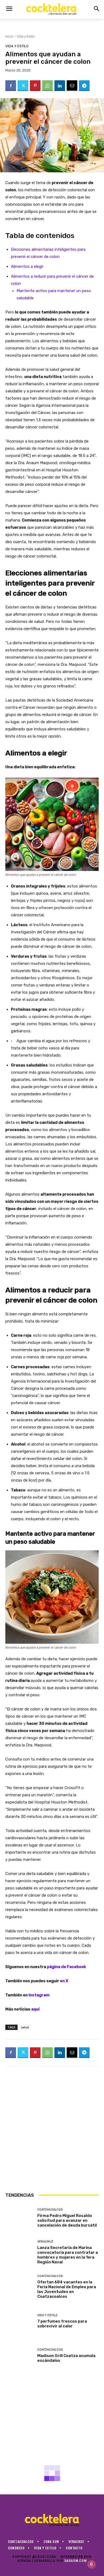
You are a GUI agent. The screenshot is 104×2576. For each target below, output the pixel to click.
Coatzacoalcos (50, 2210)
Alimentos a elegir (27, 266)
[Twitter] (23, 86)
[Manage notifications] (91, 2564)
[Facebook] (11, 86)
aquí (35, 2009)
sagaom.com (75, 2561)
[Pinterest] (35, 86)
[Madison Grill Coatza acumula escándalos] (19, 2356)
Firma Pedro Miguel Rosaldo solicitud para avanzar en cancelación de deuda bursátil (67, 2220)
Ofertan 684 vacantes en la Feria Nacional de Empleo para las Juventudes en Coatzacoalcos (67, 2289)
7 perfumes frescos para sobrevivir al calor (62, 2324)
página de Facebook (66, 1967)
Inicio (9, 36)
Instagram (39, 1995)
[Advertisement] (52, 2129)
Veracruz (45, 2242)
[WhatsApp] (47, 86)
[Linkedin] (60, 86)
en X (64, 1981)
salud (25, 2027)
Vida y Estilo (26, 36)
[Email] (72, 86)
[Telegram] (84, 86)
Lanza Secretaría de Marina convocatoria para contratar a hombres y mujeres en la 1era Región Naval (68, 2255)
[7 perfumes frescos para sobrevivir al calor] (19, 2321)
